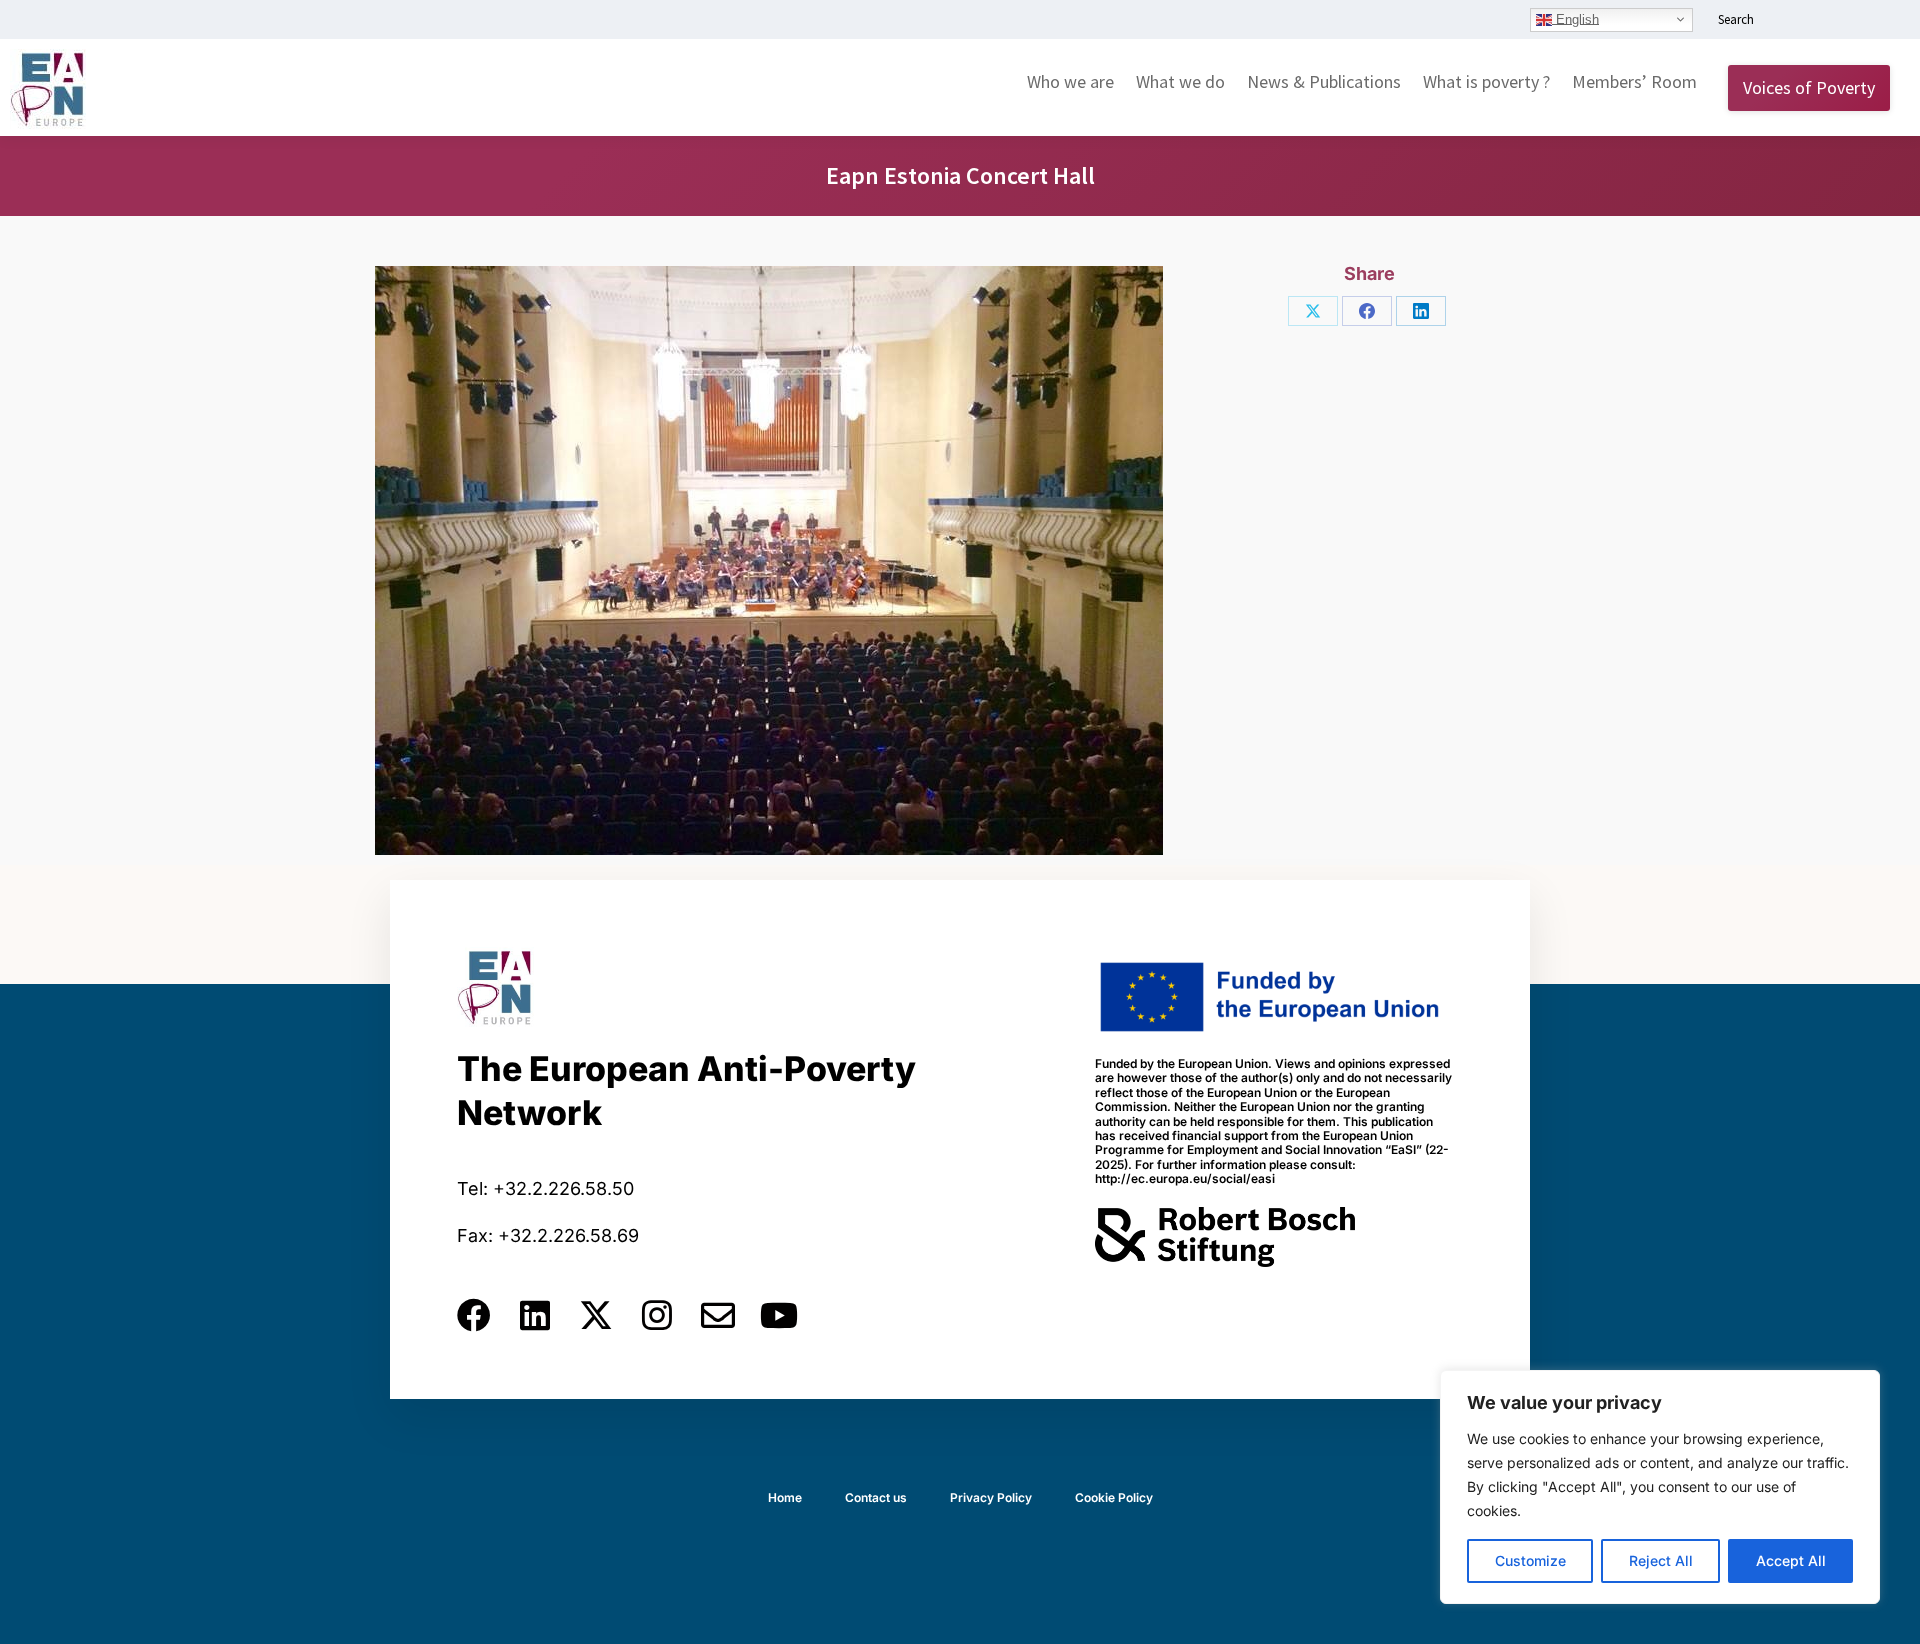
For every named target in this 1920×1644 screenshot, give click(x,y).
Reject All (1661, 1560)
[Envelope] (718, 1315)
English (1575, 18)
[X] (1313, 311)
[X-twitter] (596, 1315)
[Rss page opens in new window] (1877, 21)
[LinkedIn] (1421, 311)
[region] (1660, 1487)
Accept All (1791, 1560)
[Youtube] (779, 1315)
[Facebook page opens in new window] (1817, 21)
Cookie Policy (1114, 1497)
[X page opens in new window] (1847, 21)
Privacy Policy (991, 1497)
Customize (1530, 1560)
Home (785, 1497)
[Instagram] (657, 1315)
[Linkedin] (535, 1315)
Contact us (876, 1497)
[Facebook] (1367, 311)
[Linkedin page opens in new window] (1787, 21)
